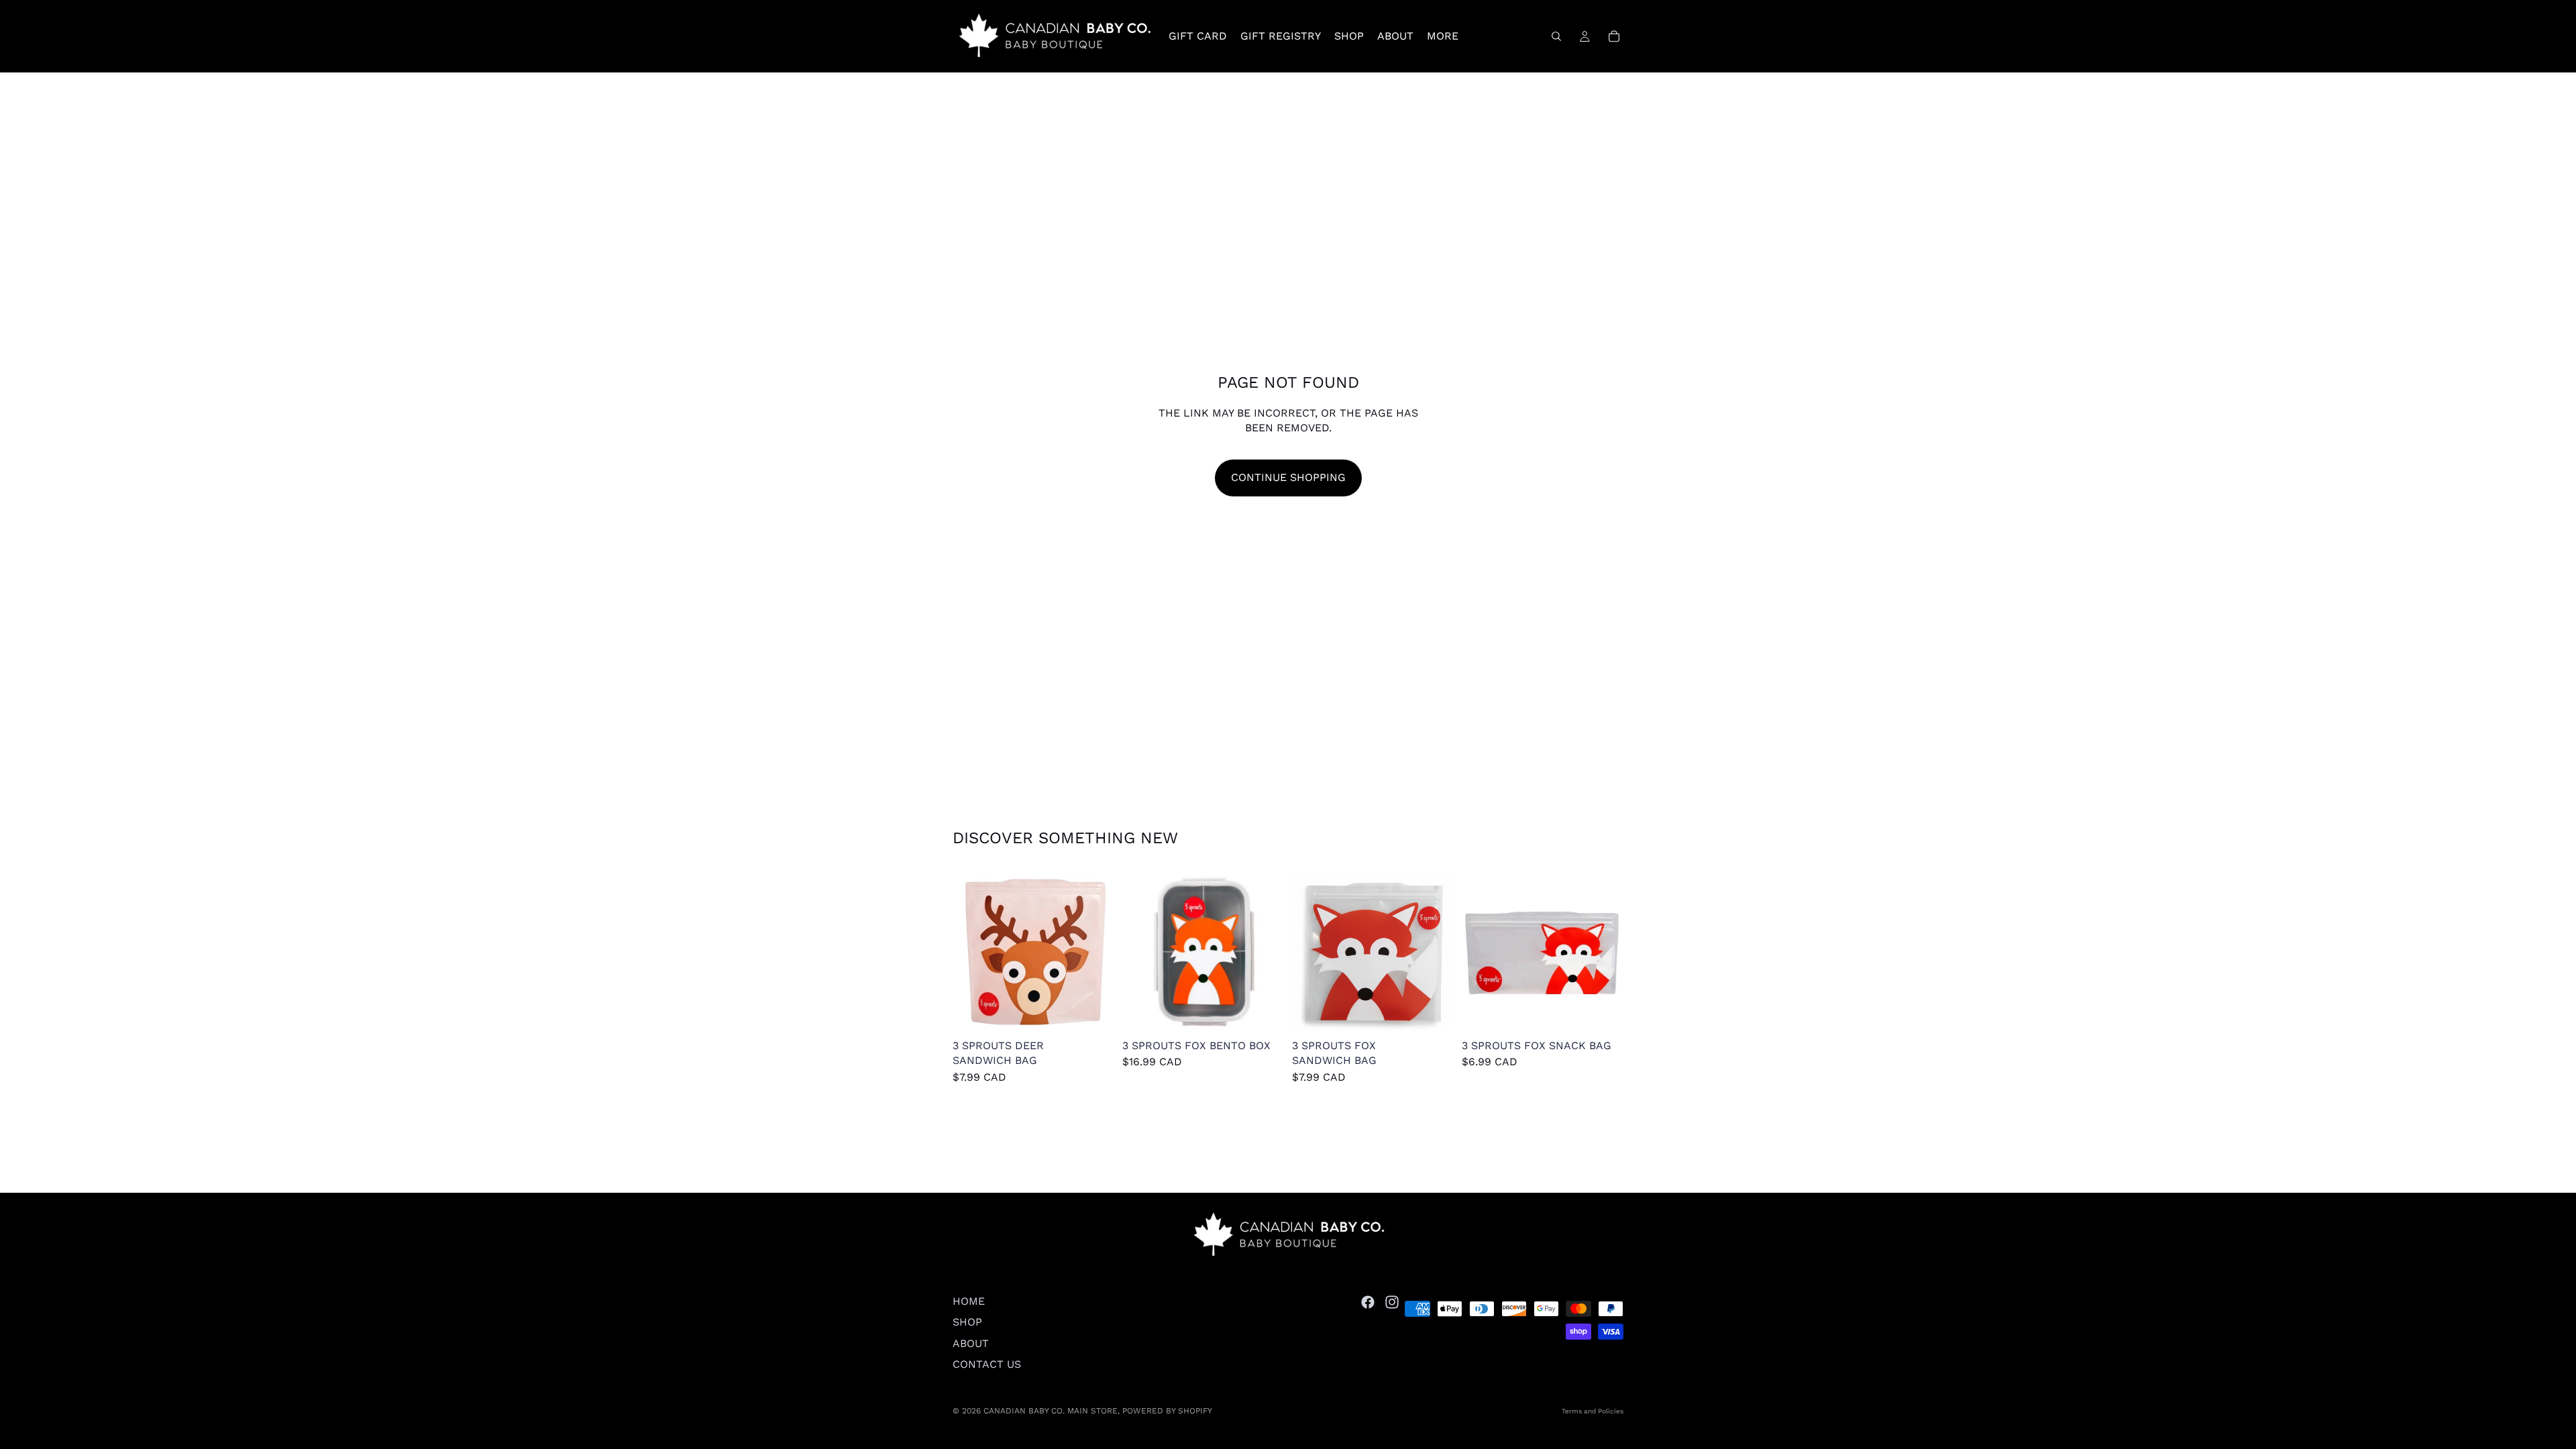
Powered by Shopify (1167, 1411)
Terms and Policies (1593, 1411)
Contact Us (987, 1364)
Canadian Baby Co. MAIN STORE (1051, 1411)
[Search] (1556, 36)
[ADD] (1093, 1012)
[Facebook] (1368, 1302)
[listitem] (1443, 36)
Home (969, 1301)
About (971, 1343)
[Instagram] (1392, 1302)
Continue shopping (1288, 477)
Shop (967, 1322)
